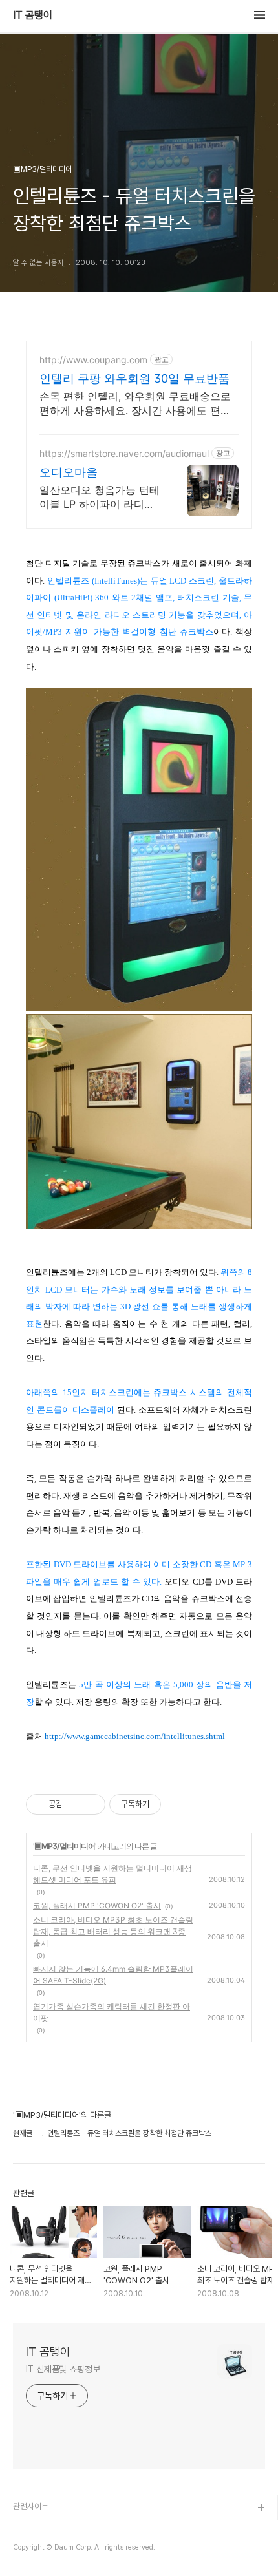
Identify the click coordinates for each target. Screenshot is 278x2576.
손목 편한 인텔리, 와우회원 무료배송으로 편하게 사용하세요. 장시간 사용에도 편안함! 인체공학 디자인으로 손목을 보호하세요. (135, 404)
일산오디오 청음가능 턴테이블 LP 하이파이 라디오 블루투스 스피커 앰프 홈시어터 (100, 497)
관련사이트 (31, 2507)
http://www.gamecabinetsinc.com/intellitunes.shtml (135, 1736)
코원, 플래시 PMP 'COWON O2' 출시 (97, 1906)
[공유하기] (75, 1804)
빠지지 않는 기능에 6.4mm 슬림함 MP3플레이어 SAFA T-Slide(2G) (113, 1975)
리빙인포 (28, 2529)
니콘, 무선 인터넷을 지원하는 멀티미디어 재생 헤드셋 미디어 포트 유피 (112, 1874)
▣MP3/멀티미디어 (65, 1846)
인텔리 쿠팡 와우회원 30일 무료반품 (134, 378)
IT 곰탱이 (33, 16)
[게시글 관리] (91, 1804)
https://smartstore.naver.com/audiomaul (124, 453)
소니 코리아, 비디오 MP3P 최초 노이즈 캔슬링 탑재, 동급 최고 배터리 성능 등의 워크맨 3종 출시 (113, 1931)
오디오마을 (69, 472)
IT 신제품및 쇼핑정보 (63, 2369)
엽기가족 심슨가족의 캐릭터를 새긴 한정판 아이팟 (112, 2012)
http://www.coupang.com (93, 360)
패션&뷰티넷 (34, 2550)
